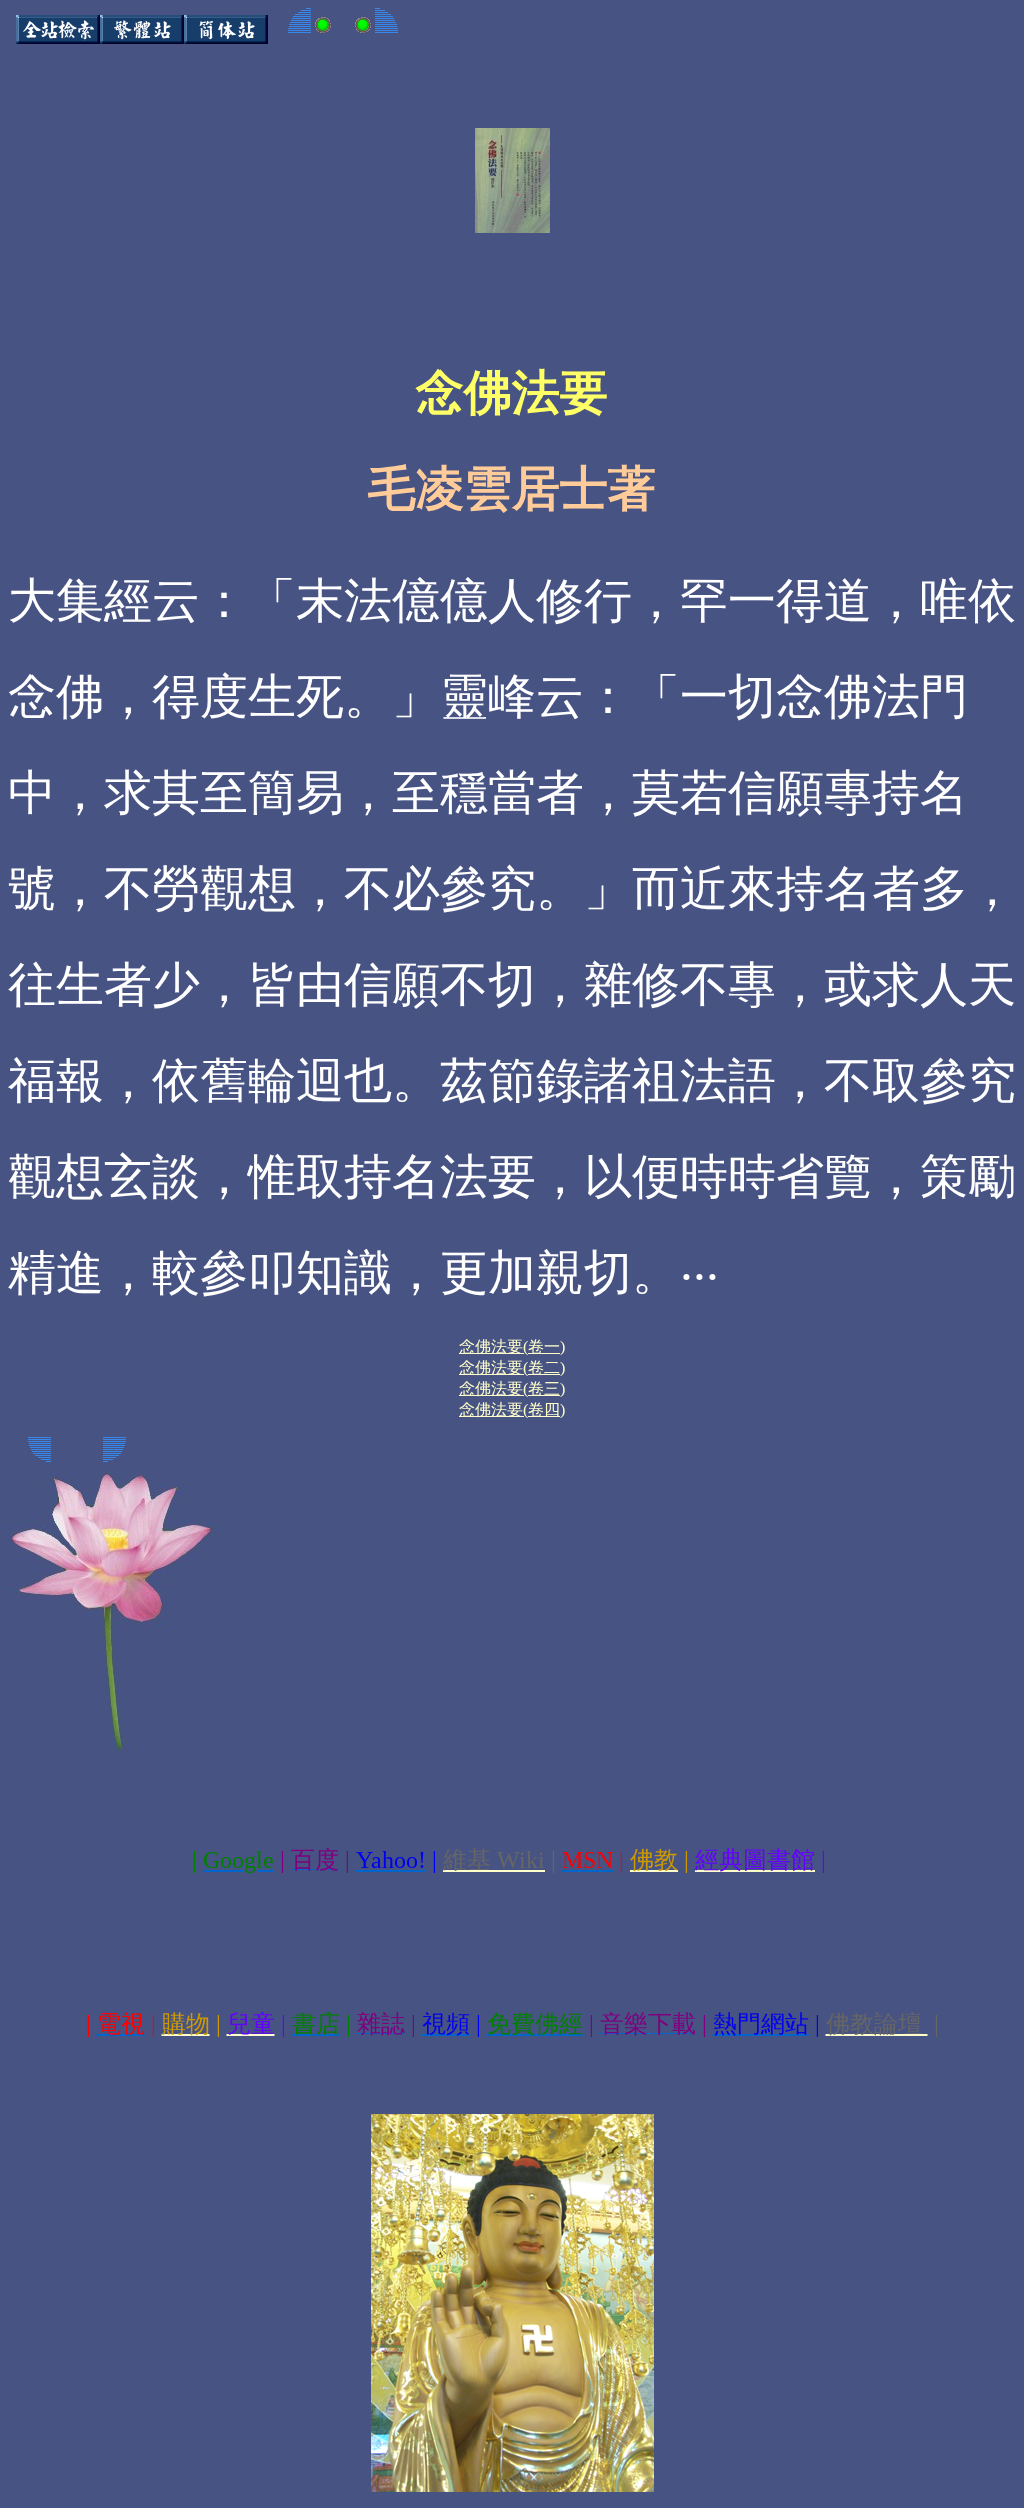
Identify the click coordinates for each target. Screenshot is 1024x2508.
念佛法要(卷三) (512, 1388)
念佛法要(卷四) (512, 1409)
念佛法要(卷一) (512, 1346)
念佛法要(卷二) (512, 1367)
